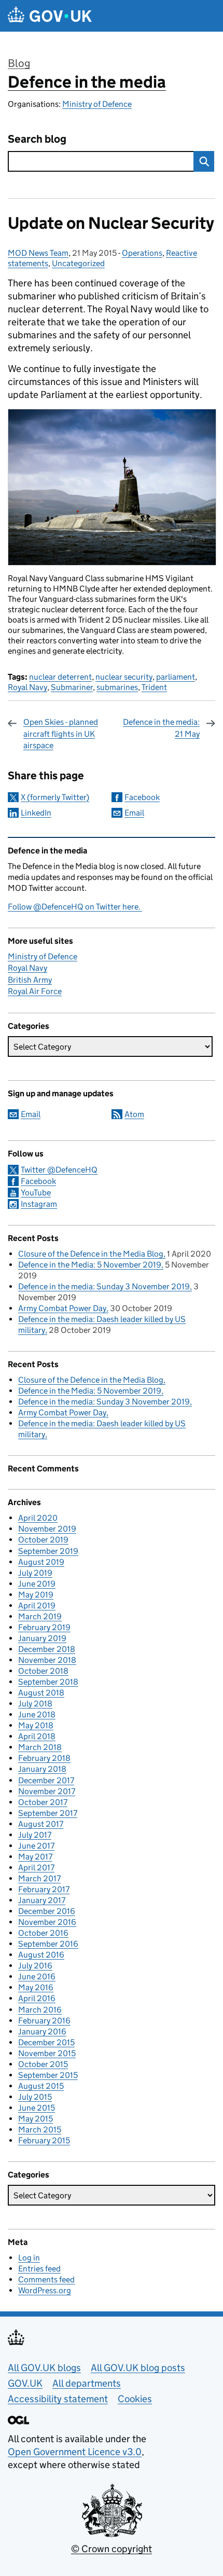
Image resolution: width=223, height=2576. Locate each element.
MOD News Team (38, 253)
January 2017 (42, 1900)
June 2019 (37, 1584)
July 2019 (35, 1573)
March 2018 (40, 1747)
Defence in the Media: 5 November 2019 (90, 1265)
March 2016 (40, 2010)
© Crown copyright (112, 2549)
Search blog (37, 139)
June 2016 (37, 1976)
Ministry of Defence (97, 104)
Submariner (72, 687)
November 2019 (47, 1529)
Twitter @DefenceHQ (59, 1170)
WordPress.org (45, 2290)
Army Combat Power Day (62, 1308)
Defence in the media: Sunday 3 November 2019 (104, 1286)
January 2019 (42, 1638)
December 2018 (47, 1649)
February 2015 (44, 2140)
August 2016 (41, 1955)
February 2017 (44, 1889)
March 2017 (39, 1878)
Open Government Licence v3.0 (75, 2452)
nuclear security (124, 677)
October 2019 (43, 1540)
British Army (30, 980)
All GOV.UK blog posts (138, 2368)
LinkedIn (36, 813)
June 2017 (36, 1846)
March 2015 (40, 2130)
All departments (87, 2383)
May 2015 (36, 2119)
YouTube (36, 1193)
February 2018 (44, 1758)
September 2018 (48, 1682)
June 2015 (37, 2108)
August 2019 (41, 1562)
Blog (19, 63)
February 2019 (44, 1627)
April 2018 (37, 1736)
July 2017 (35, 1835)
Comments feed (46, 2279)
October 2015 (43, 2064)
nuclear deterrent (60, 677)
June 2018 (37, 1714)
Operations (142, 253)
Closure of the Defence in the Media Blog (91, 1254)
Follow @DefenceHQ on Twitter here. (75, 907)
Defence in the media (87, 82)
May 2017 (35, 1857)
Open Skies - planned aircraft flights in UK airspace (61, 734)
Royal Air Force (35, 991)
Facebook (142, 797)
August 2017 (41, 1824)
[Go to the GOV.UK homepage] (50, 16)
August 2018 (41, 1693)
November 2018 (47, 1660)
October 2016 (43, 1933)
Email (134, 813)
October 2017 (43, 1802)
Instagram (39, 1204)
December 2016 (47, 1911)
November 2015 (47, 2053)
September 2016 (48, 1944)
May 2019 (36, 1595)
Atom (134, 1114)
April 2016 (37, 1998)
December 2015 (46, 2042)
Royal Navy (27, 687)
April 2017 (36, 1868)
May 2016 (36, 1987)
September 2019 (48, 1551)
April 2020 (38, 1518)
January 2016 (42, 2031)
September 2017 (48, 1813)
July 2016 (35, 1966)
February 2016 (44, 2021)
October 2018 (43, 1671)
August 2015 (41, 2086)
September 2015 (48, 2075)
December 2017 (46, 1780)
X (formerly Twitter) (55, 797)
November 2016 (47, 1922)
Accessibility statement (58, 2399)
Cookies (135, 2399)
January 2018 (42, 1769)
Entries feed (39, 2269)
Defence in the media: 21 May (161, 728)
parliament (176, 677)
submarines (117, 687)
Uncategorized (78, 263)
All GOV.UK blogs (44, 2368)
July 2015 (35, 2097)
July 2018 (35, 1704)
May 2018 (36, 1725)
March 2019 (40, 1616)
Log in (29, 2258)
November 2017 (47, 1791)
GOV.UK (25, 2383)
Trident (154, 687)
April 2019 (37, 1606)
